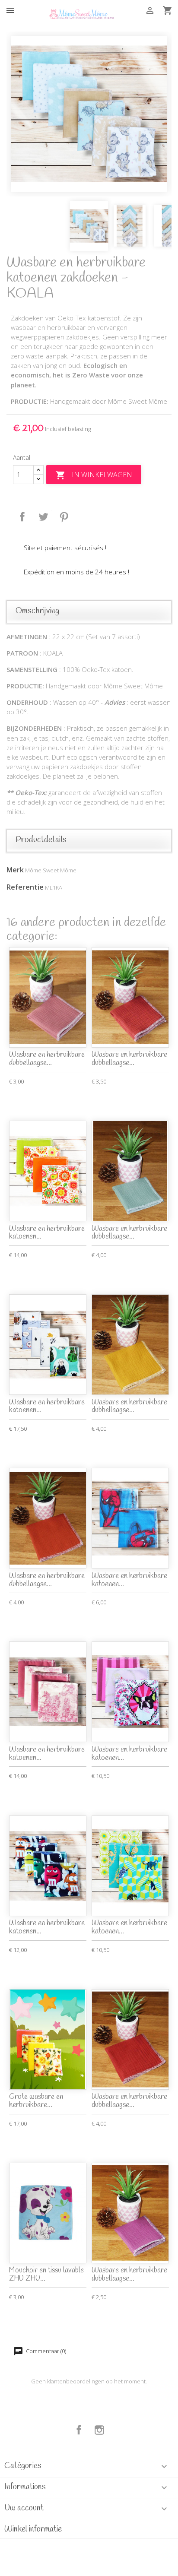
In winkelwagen (94, 475)
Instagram (99, 2430)
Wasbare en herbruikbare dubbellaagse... (47, 1059)
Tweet (43, 517)
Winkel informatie (33, 2529)
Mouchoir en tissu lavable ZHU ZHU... (46, 2275)
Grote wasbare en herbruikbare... (36, 2101)
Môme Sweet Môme (51, 870)
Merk (15, 870)
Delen (22, 517)
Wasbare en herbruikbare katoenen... (47, 1233)
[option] (89, 114)
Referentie (25, 887)
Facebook (79, 2430)
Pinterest (64, 517)
